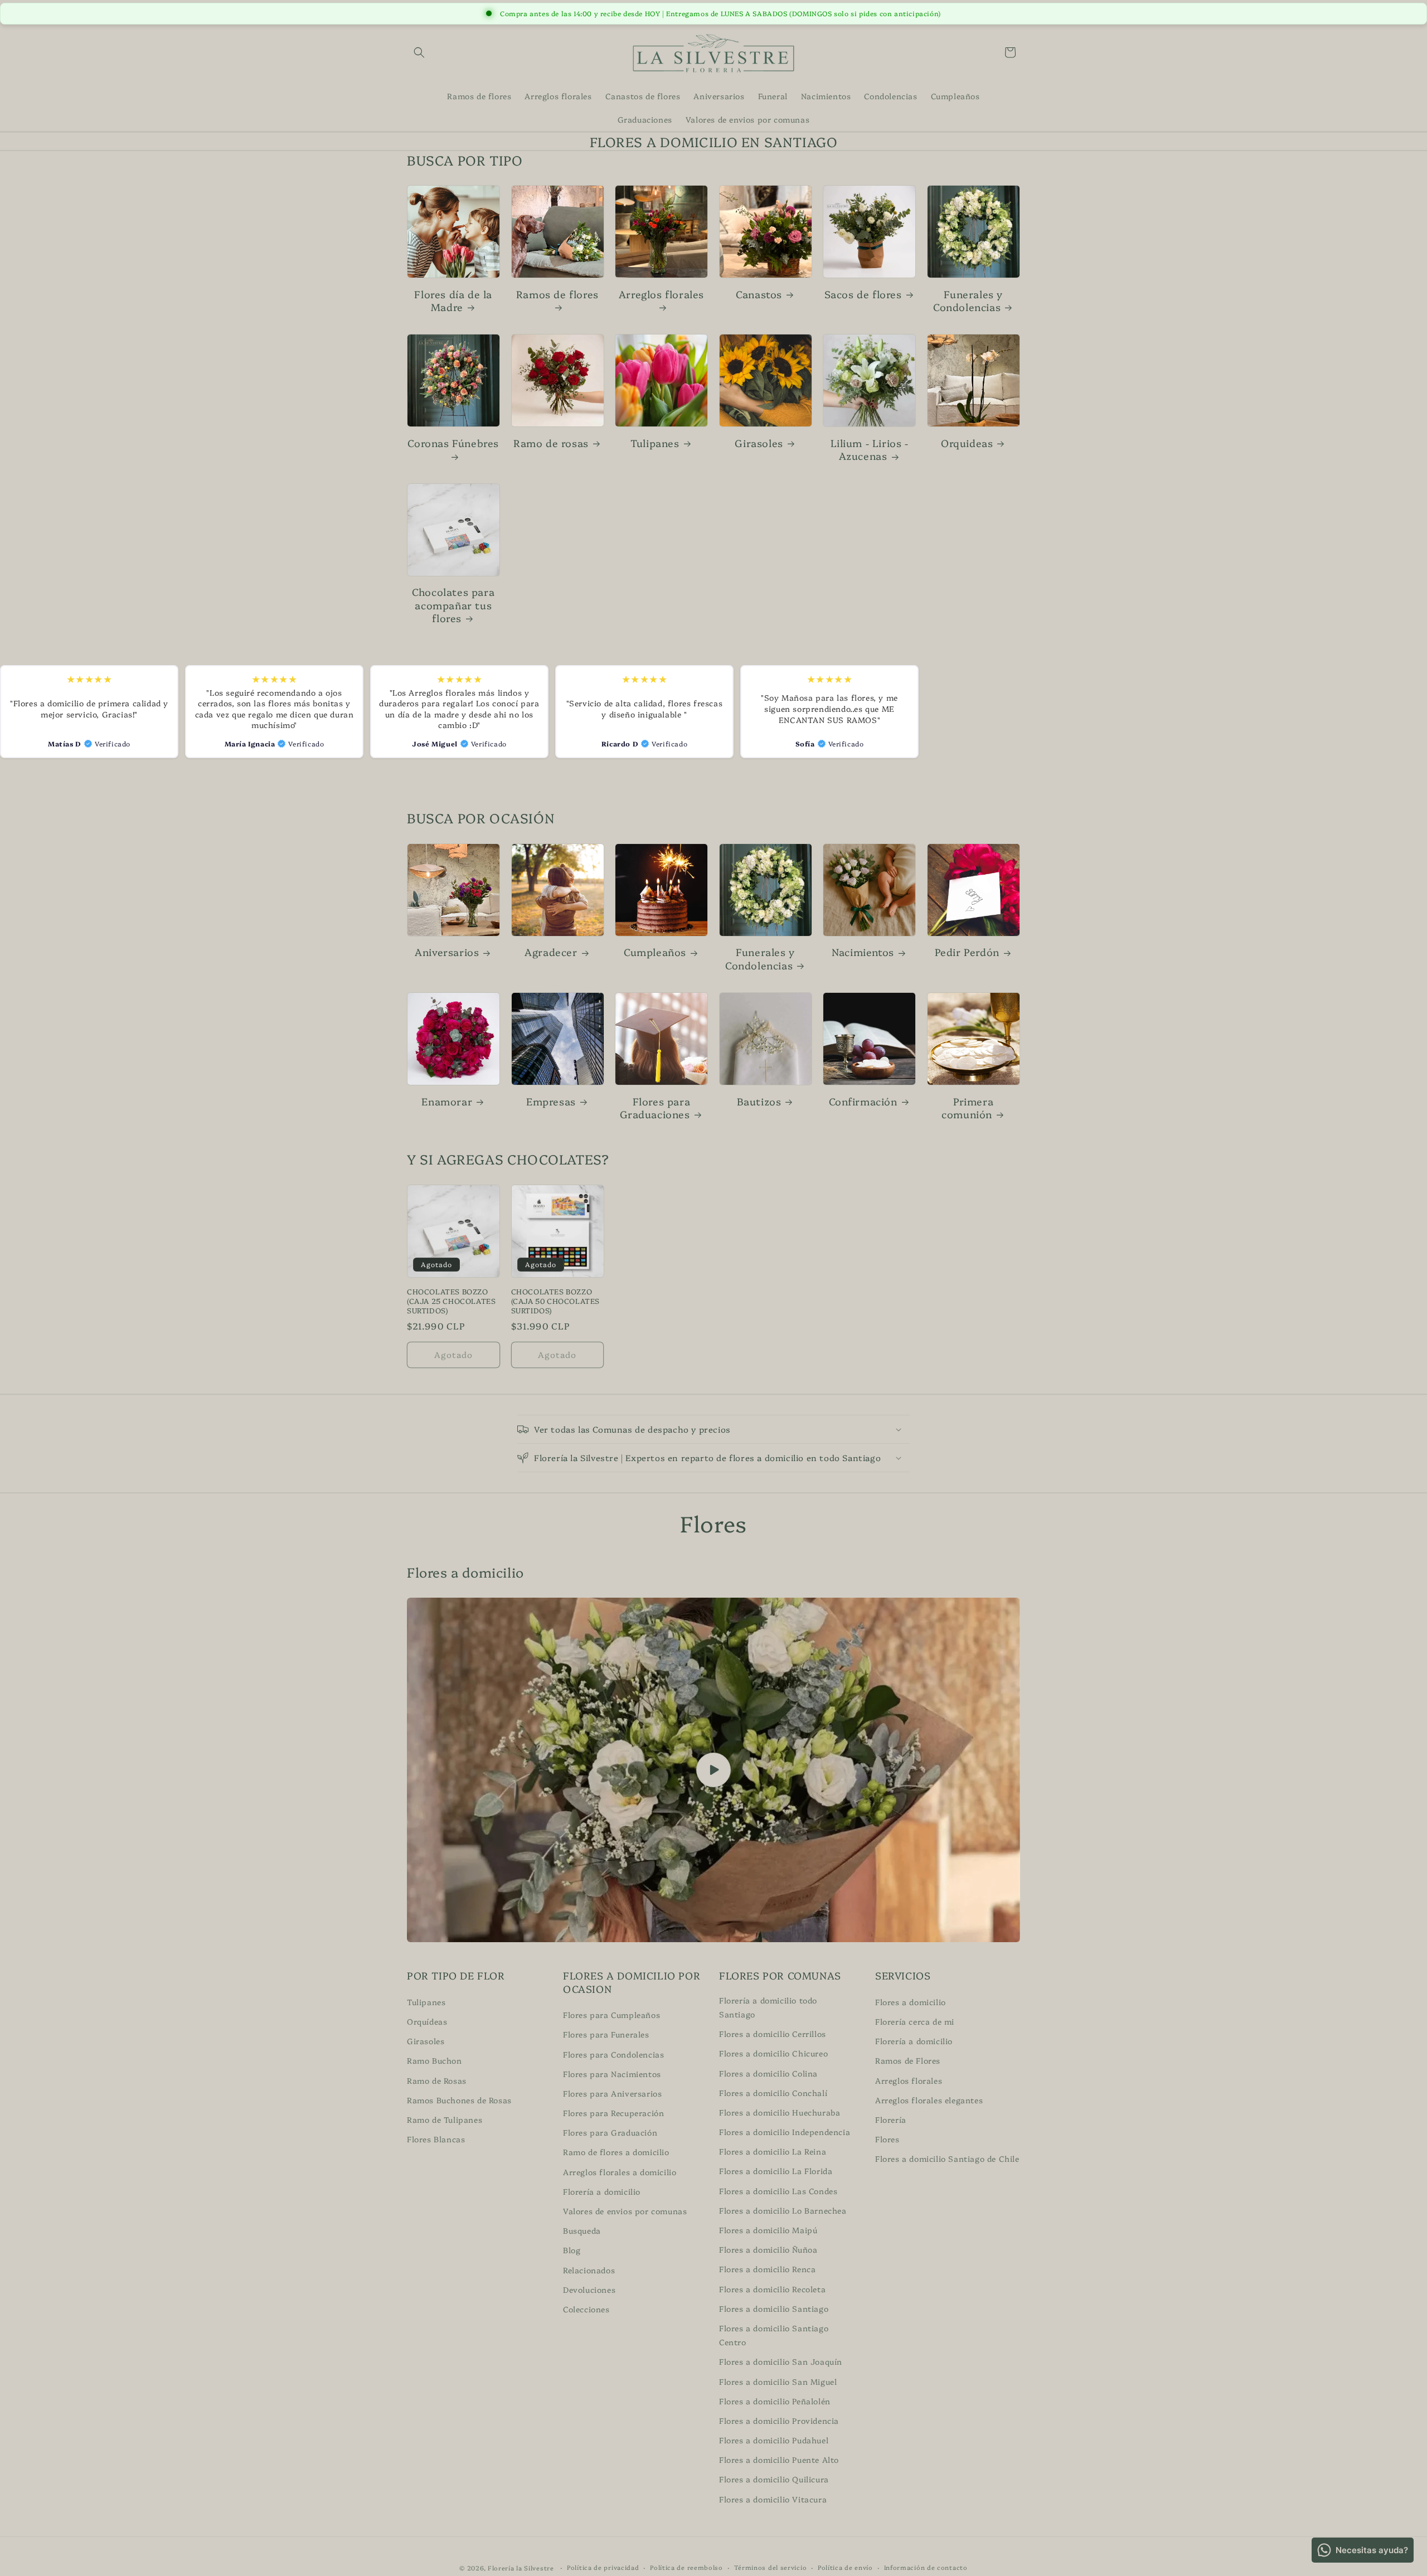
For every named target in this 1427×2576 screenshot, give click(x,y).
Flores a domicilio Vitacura (773, 2499)
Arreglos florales (661, 294)
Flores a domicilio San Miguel (778, 2381)
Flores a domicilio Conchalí (773, 2092)
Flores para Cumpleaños (611, 2015)
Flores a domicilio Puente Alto (779, 2459)
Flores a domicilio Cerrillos (773, 2034)
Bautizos (759, 1101)
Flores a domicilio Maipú (768, 2230)
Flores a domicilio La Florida (776, 2171)
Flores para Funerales (606, 2034)
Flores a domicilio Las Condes (778, 2190)
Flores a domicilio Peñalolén (775, 2400)
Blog (572, 2250)
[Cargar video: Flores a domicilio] (713, 1770)
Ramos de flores (557, 294)
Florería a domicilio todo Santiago (768, 2007)
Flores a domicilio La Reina (773, 2151)
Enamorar (447, 1101)
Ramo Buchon (435, 2060)
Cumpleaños (655, 952)
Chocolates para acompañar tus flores (453, 605)
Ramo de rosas (551, 443)
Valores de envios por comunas (625, 2211)
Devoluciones (589, 2289)
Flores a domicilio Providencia (779, 2420)
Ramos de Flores (908, 2060)
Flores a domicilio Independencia (785, 2132)
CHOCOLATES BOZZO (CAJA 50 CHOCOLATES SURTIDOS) (555, 1301)
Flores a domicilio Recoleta (772, 2288)
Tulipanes (655, 443)
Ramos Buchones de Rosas (459, 2099)
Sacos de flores (863, 294)
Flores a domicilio (911, 2001)
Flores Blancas (436, 2139)
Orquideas (967, 443)
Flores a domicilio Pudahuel (774, 2440)
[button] (419, 52)
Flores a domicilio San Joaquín (781, 2361)
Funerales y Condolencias (968, 301)
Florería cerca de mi (915, 2021)
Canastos (759, 294)
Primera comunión (967, 1108)
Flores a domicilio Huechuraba (780, 2112)
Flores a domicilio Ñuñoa (768, 2249)
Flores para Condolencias (613, 2054)
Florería (891, 2119)
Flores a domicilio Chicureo (773, 2053)
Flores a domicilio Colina (768, 2073)
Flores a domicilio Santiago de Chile (947, 2158)
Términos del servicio (771, 2567)
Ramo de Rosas (437, 2080)
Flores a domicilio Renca (767, 2269)
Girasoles (759, 443)
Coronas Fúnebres (453, 443)
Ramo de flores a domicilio (616, 2152)
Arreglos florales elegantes (929, 2099)
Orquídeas (427, 2021)
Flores (887, 2139)
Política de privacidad (603, 2567)
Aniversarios (447, 952)
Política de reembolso (686, 2567)
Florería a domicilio (602, 2191)
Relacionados (589, 2269)
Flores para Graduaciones (655, 1108)
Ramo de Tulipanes (445, 2119)
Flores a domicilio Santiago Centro (774, 2334)
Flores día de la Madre (453, 301)
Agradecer (551, 952)
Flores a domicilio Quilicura (774, 2479)
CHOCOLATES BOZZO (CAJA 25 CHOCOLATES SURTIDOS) (451, 1301)
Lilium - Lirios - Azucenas (870, 450)
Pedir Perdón (967, 952)
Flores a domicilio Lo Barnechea (783, 2210)
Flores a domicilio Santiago (774, 2308)
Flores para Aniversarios (612, 2093)
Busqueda (582, 2230)
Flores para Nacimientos (612, 2073)
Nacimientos (863, 952)
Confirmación (863, 1101)
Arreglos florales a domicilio (620, 2171)
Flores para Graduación (610, 2132)
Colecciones (586, 2308)
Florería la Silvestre (521, 2568)
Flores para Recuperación (613, 2113)
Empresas (551, 1101)
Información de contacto (926, 2567)
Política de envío (845, 2567)
